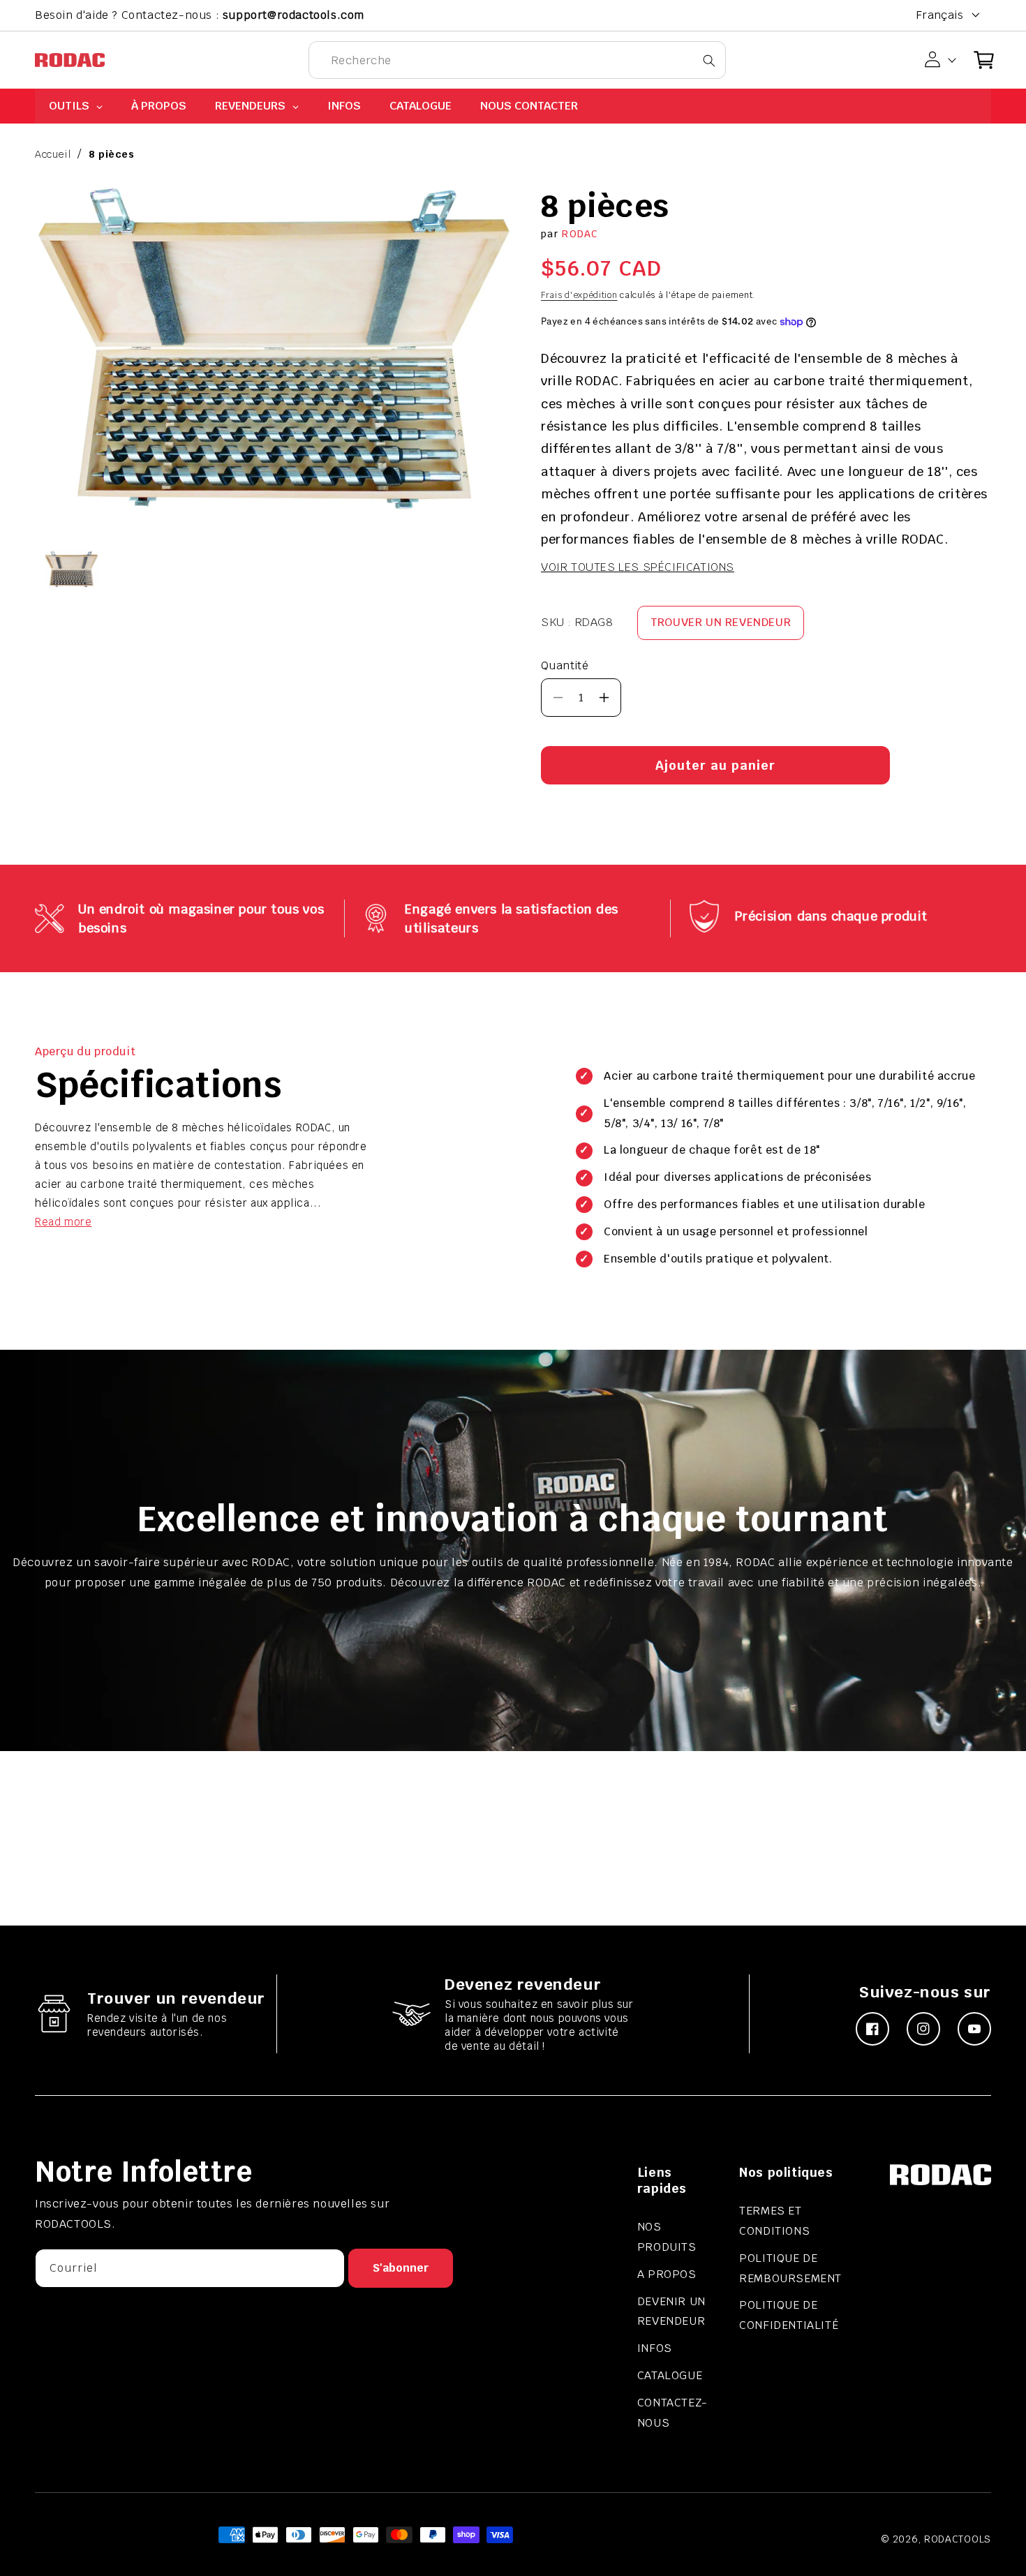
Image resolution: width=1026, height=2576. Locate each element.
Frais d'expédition (579, 295)
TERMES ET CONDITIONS (774, 2221)
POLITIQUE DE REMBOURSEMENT (790, 2268)
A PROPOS (667, 2274)
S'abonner (401, 2268)
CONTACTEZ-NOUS (672, 2413)
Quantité (565, 665)
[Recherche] (709, 60)
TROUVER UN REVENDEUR (721, 622)
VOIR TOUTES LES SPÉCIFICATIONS (638, 567)
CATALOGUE (670, 2375)
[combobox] (517, 60)
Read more (63, 1222)
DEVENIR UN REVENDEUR (671, 2311)
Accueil (53, 154)
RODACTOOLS (958, 2539)
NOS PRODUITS (667, 2237)
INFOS (655, 2348)
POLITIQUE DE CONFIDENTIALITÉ (789, 2315)
